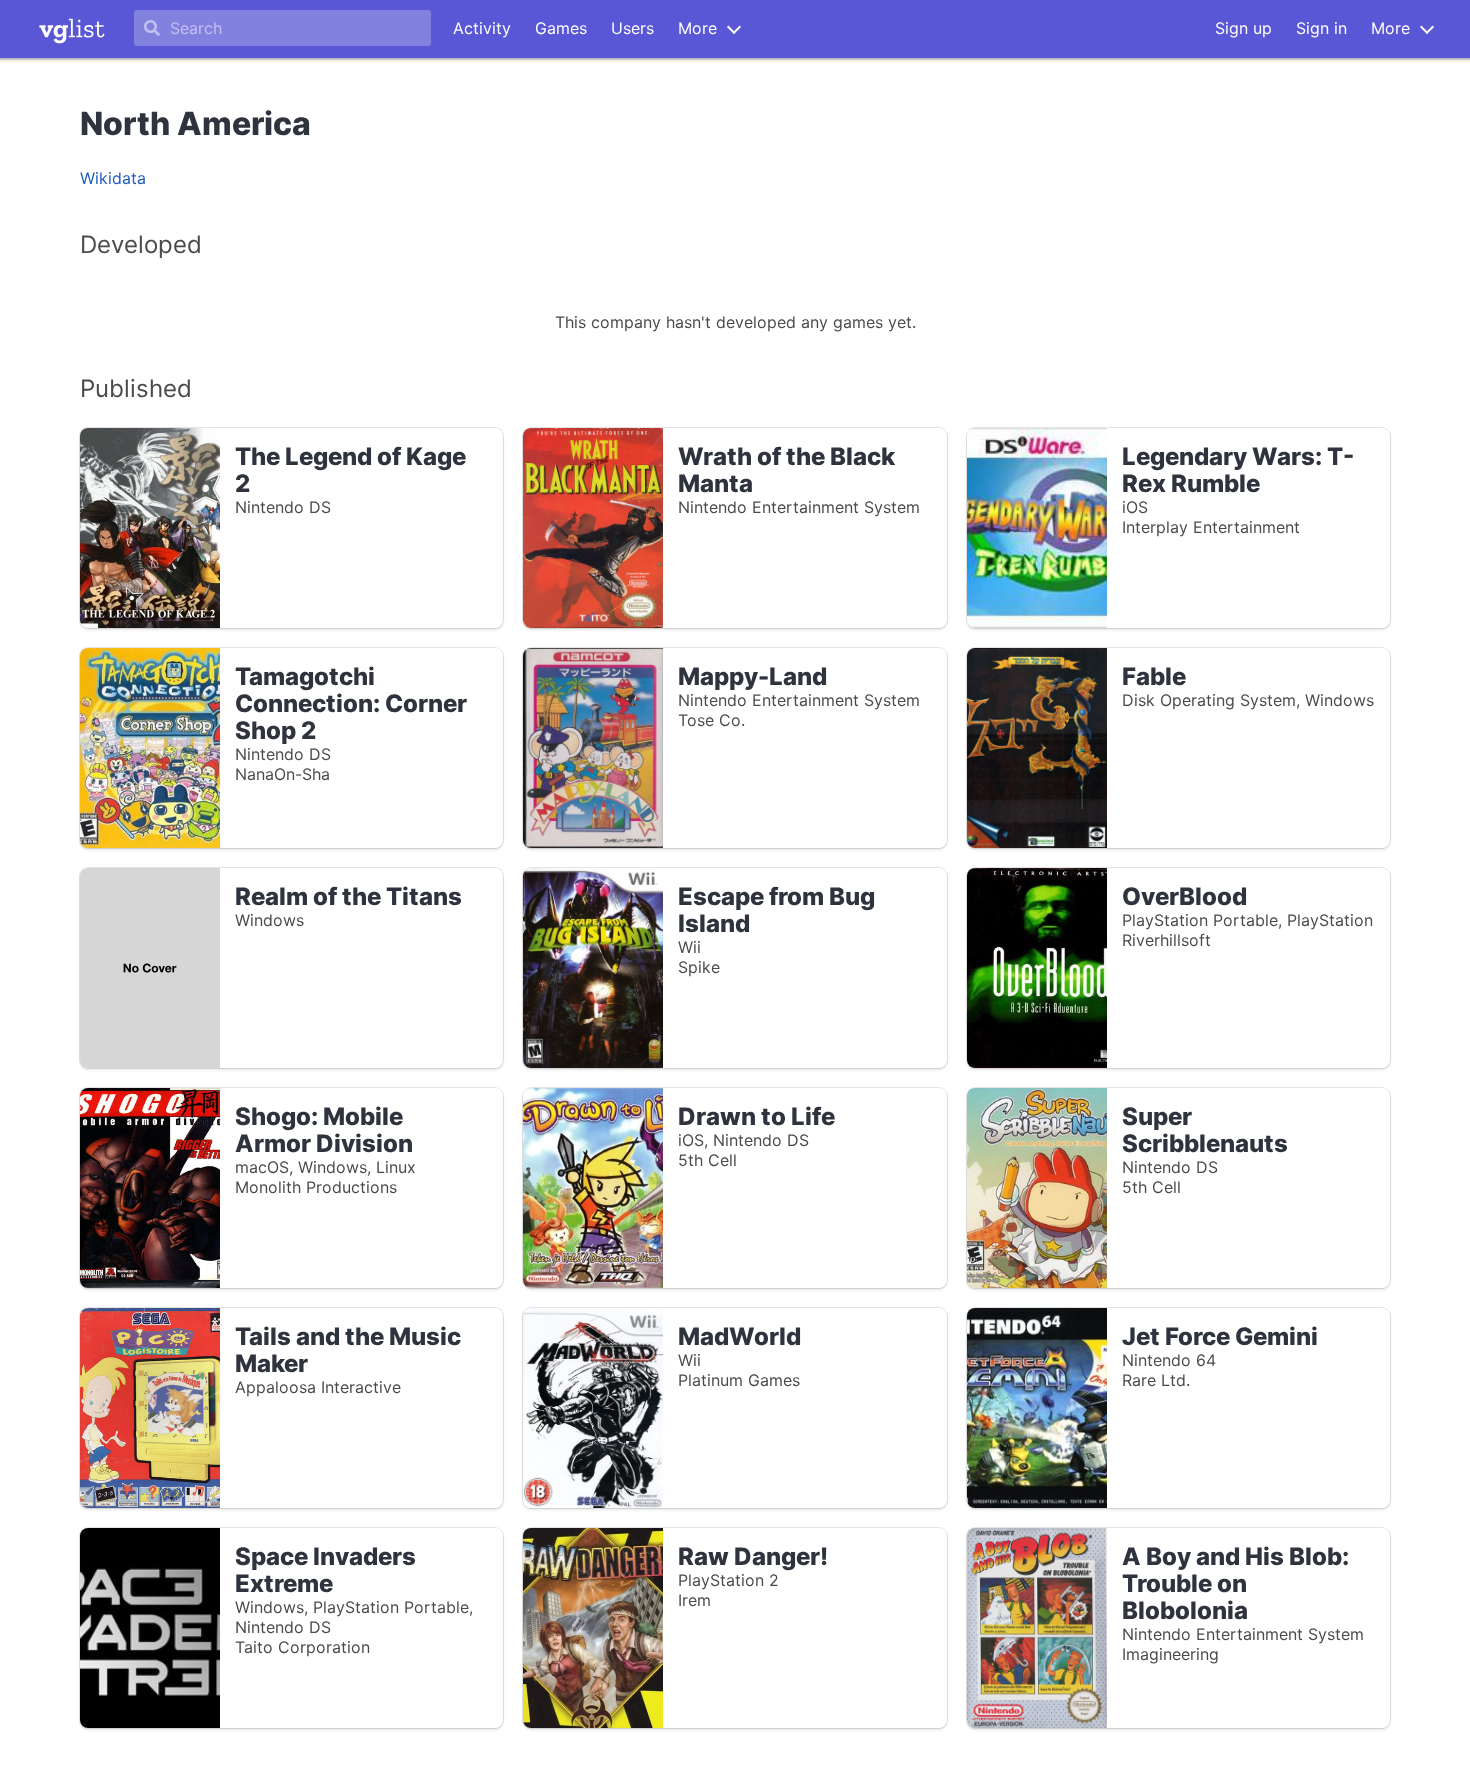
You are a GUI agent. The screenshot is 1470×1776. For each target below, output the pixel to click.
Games (561, 28)
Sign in (1321, 28)
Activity (482, 28)
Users (632, 28)
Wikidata (113, 178)
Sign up (1243, 28)
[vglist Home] (72, 29)
